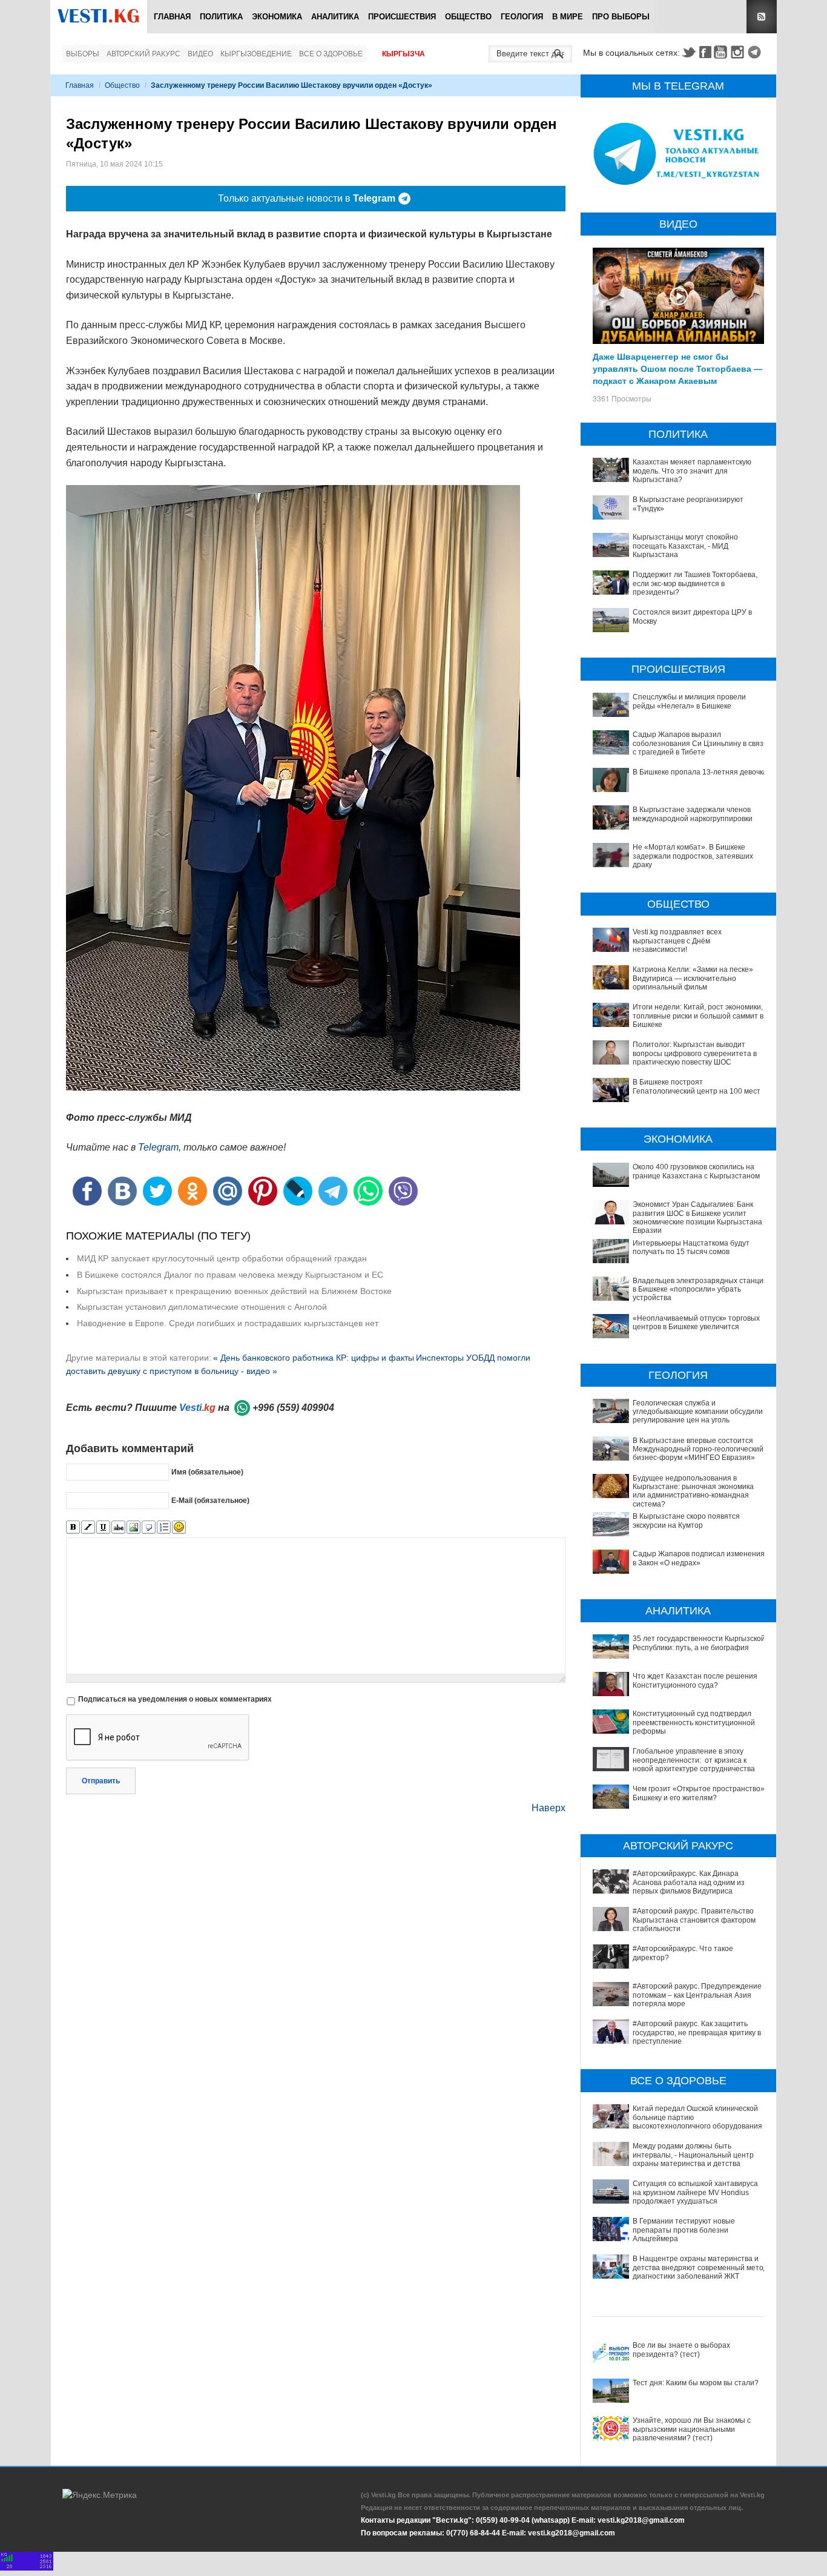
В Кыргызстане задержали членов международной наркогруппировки (693, 814)
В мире (568, 17)
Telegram (756, 52)
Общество (468, 17)
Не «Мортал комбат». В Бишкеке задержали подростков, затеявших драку (693, 856)
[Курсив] (88, 1527)
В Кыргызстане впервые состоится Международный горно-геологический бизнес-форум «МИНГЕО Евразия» (698, 1449)
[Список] (164, 1527)
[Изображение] (133, 1527)
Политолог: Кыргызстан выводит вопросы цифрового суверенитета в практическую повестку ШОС (695, 1053)
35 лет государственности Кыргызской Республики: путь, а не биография (699, 1643)
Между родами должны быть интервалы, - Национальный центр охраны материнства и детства (693, 2155)
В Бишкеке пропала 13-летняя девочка (700, 772)
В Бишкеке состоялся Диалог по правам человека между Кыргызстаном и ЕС (230, 1275)
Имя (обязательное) (207, 1472)
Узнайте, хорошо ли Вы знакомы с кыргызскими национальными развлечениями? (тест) (692, 2429)
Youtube (722, 52)
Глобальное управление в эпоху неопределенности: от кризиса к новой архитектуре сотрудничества (694, 1760)
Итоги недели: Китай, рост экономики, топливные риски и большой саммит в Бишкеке (698, 1016)
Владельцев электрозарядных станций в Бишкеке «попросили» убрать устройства (700, 1290)
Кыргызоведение (256, 54)
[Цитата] (149, 1527)
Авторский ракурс (143, 54)
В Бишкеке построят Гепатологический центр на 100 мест (697, 1086)
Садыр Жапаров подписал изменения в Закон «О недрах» (699, 1558)
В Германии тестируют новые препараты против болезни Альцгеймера (684, 2230)
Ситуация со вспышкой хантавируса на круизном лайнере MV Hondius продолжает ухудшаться (695, 2192)
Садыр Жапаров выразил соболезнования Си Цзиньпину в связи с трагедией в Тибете (700, 743)
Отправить (101, 1781)
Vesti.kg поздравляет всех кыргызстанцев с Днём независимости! (677, 941)
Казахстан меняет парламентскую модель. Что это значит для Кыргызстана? (692, 471)
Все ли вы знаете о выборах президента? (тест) (681, 2350)
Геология (522, 17)
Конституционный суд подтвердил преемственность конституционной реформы (694, 1722)
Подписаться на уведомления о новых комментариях (175, 1699)
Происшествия (402, 17)
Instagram (739, 52)
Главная (172, 17)
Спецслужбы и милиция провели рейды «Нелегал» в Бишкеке (689, 701)
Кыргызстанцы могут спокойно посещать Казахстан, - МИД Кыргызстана (685, 546)
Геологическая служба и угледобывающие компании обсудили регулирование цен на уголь (698, 1412)
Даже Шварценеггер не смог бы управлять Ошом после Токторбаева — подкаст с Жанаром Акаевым (677, 368)
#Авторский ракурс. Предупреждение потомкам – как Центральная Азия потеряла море (697, 1995)
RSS (762, 17)
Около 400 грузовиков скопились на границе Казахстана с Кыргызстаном (696, 1171)
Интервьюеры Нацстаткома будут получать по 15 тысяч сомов (691, 1247)
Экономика (277, 17)
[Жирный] (73, 1527)
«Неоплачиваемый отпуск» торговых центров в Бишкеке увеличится (696, 1323)
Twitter (688, 52)
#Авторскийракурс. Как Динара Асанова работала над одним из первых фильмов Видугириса (689, 1882)
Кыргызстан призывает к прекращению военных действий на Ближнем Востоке (234, 1291)
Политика (221, 17)
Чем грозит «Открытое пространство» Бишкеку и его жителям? (699, 1793)
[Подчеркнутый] (103, 1527)
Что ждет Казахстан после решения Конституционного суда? (695, 1680)
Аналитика (335, 17)
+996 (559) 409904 (293, 1408)
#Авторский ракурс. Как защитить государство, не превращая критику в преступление (697, 2033)
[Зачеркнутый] (118, 1527)
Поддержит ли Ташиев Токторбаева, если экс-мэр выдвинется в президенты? (695, 583)
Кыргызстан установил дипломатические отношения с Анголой (202, 1307)
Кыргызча (404, 54)
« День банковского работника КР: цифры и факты (314, 1358)
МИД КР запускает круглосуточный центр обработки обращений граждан (222, 1258)
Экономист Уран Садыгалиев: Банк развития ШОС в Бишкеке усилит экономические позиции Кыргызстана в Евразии (700, 1217)
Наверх (549, 1808)
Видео (200, 54)
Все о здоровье (331, 54)
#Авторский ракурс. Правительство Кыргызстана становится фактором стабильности (694, 1920)
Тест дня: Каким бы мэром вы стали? (696, 2383)
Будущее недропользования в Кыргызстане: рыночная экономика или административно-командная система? (693, 1491)
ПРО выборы (621, 17)
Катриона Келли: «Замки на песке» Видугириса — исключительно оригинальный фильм (693, 978)
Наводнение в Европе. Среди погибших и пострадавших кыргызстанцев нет (228, 1323)
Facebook (705, 52)
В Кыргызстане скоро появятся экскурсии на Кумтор (686, 1521)
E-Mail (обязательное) (210, 1501)
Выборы (83, 54)
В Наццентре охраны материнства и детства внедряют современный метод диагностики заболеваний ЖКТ (700, 2267)
